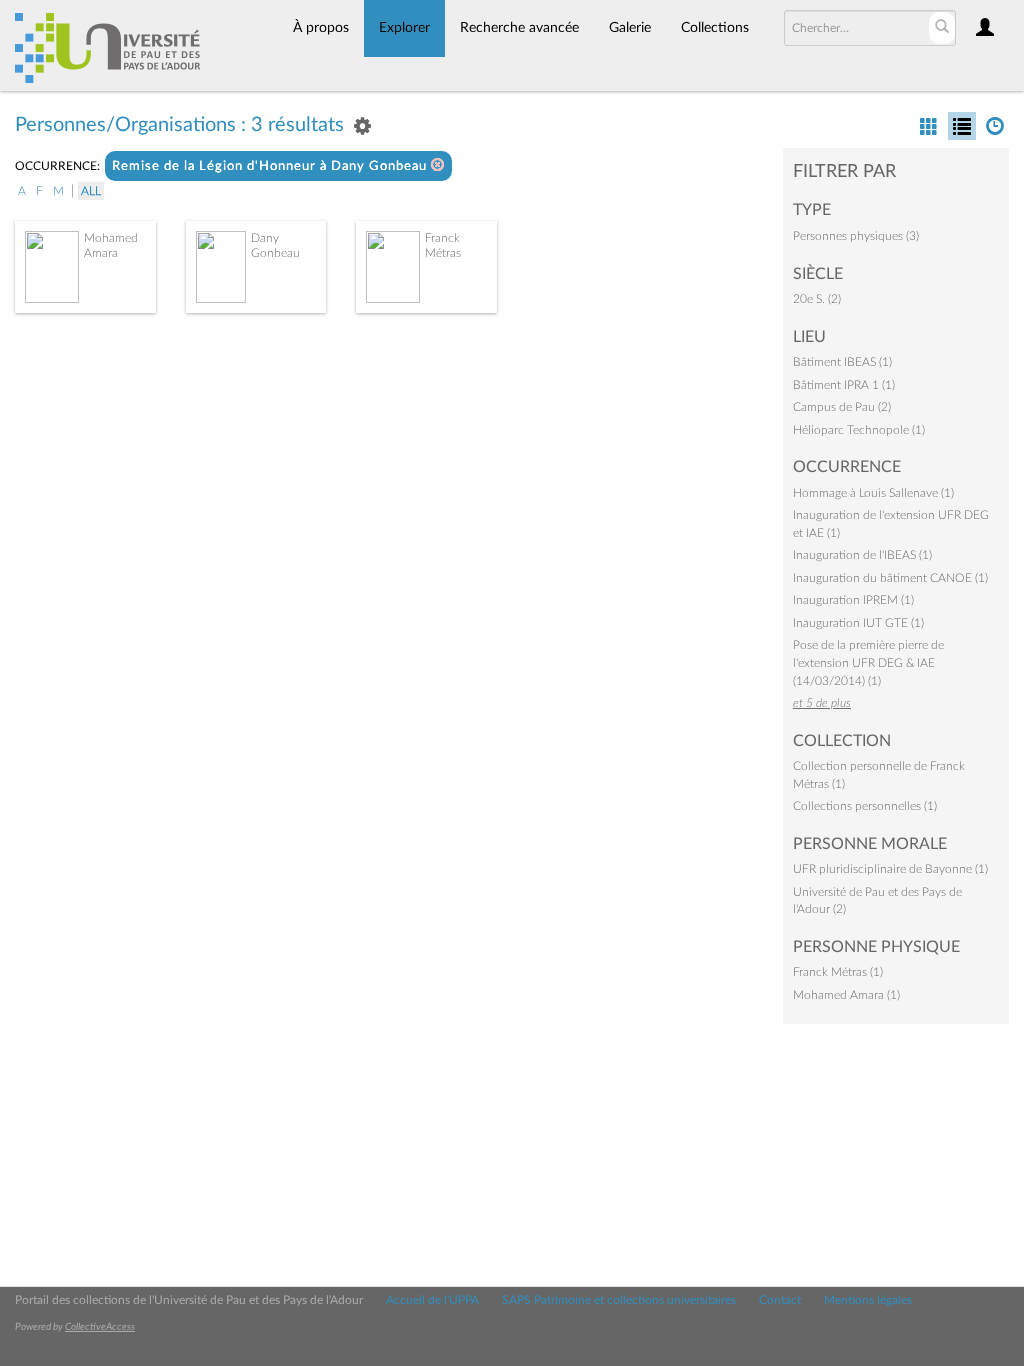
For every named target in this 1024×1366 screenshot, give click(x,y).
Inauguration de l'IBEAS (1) (862, 555)
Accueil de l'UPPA (432, 1300)
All (91, 191)
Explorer (404, 28)
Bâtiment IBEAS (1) (842, 362)
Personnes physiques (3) (856, 236)
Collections (715, 28)
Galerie (630, 28)
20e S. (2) (817, 299)
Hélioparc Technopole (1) (859, 430)
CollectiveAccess (100, 1327)
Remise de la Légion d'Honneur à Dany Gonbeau (271, 166)
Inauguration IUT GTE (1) (858, 623)
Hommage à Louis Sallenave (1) (873, 493)
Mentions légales (868, 1300)
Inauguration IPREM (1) (853, 600)
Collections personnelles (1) (865, 806)
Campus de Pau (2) (842, 407)
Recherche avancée (519, 28)
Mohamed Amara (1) (846, 995)
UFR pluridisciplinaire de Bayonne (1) (890, 869)
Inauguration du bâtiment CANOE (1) (890, 578)
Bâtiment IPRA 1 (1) (844, 385)
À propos (321, 28)
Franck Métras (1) (838, 972)
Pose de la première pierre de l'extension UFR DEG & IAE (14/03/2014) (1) (868, 662)
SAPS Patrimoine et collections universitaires (619, 1300)
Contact (780, 1300)
